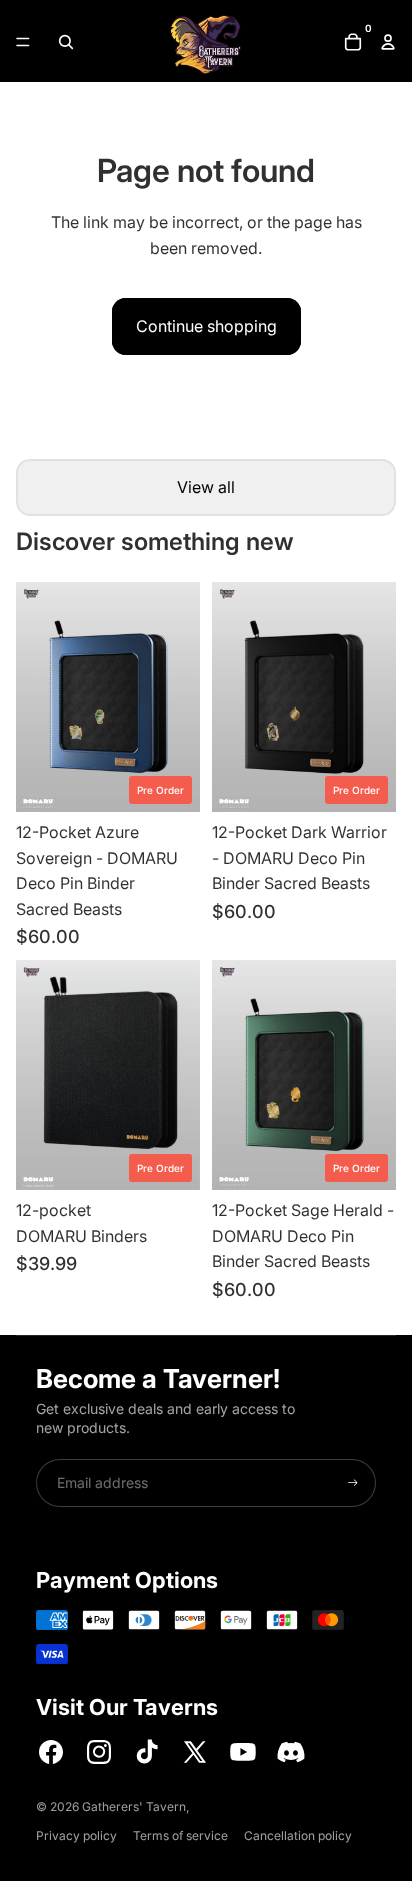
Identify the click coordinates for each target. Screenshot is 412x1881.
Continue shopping (206, 326)
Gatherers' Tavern (134, 1806)
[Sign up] (353, 1483)
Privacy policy (76, 1835)
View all (206, 487)
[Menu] (23, 42)
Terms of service (180, 1835)
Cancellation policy (298, 1835)
